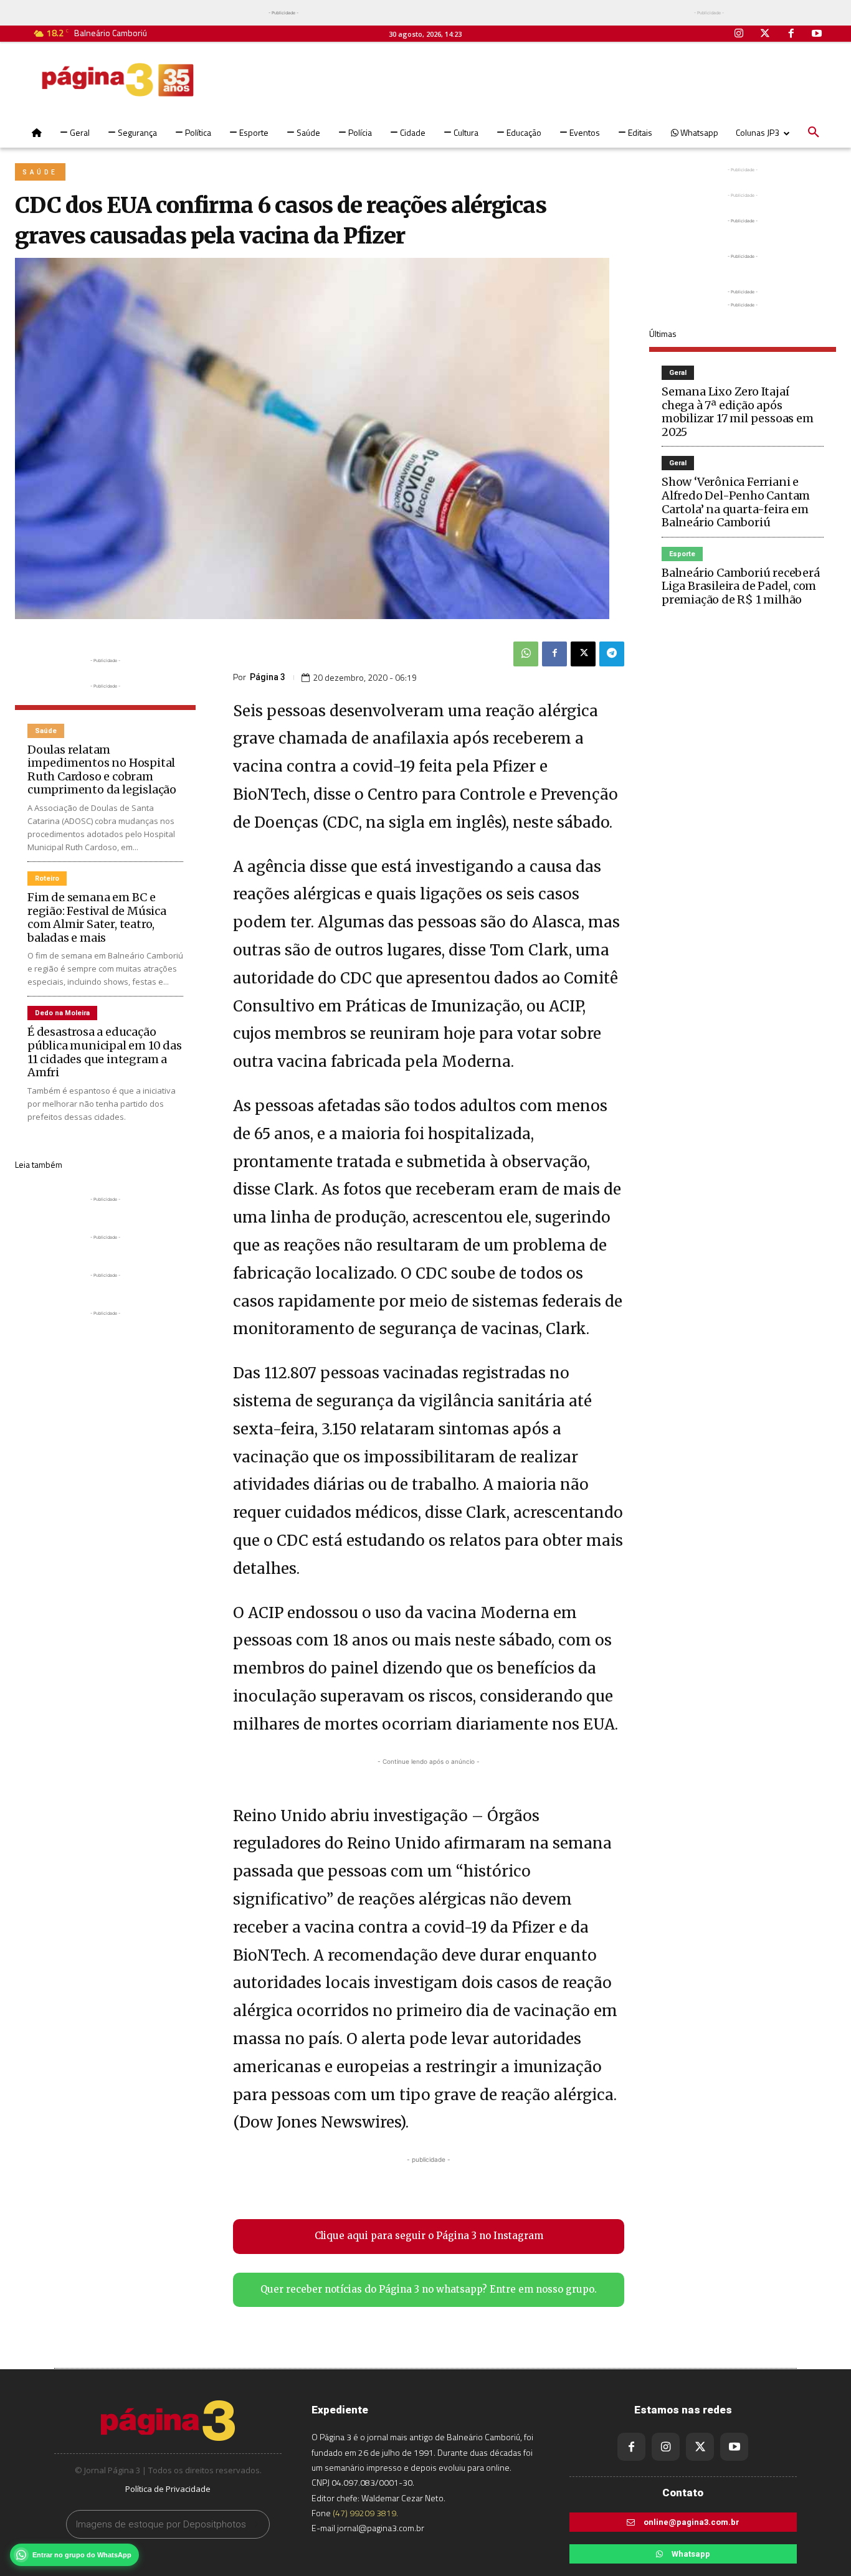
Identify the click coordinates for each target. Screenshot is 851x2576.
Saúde (40, 172)
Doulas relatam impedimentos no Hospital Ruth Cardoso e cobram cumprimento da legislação (102, 770)
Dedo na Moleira (62, 1013)
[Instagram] (739, 34)
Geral (678, 373)
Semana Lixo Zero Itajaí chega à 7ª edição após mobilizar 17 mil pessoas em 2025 (738, 412)
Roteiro (47, 878)
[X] (583, 654)
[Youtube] (817, 34)
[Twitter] (765, 34)
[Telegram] (612, 654)
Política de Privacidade (168, 2489)
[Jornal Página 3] (118, 80)
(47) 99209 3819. (365, 2513)
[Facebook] (791, 34)
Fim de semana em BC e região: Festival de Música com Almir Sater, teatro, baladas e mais (97, 917)
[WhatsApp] (526, 654)
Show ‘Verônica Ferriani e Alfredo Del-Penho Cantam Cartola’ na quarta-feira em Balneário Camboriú (736, 502)
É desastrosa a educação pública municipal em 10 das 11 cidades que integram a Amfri (105, 1052)
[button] (814, 133)
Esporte (682, 554)
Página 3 (268, 677)
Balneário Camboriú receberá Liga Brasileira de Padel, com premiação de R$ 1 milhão (741, 586)
